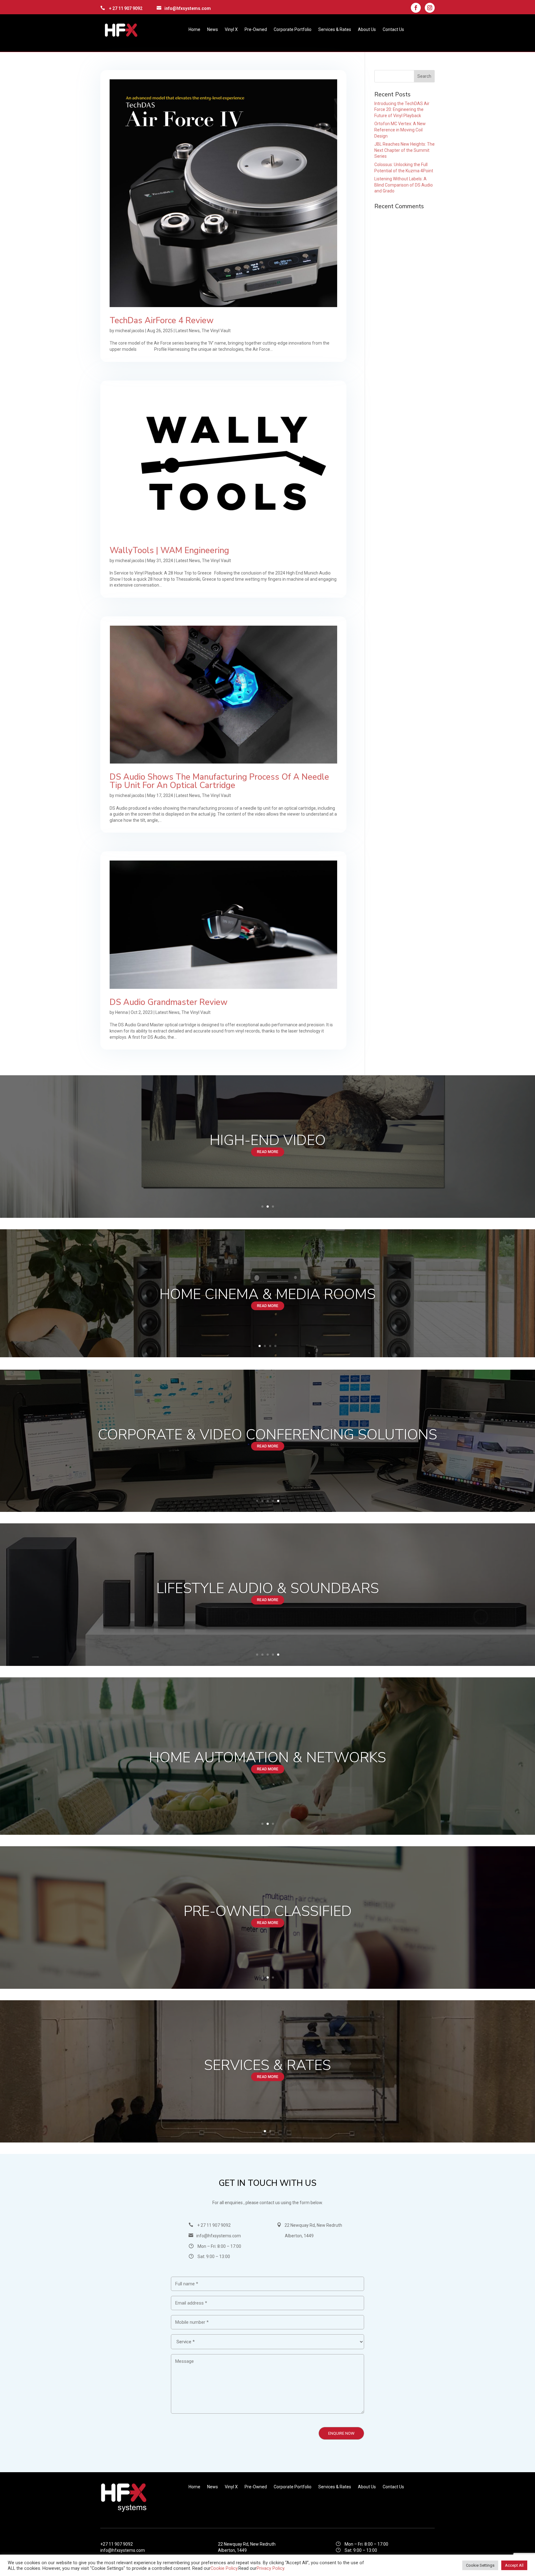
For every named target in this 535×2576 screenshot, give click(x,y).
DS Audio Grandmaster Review (169, 1002)
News (213, 30)
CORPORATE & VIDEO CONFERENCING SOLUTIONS (267, 1435)
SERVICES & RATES (267, 2065)
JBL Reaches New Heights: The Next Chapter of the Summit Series (405, 150)
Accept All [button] (514, 2565)
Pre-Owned (256, 30)
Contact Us (393, 30)
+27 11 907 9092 (117, 2544)
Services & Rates (335, 30)
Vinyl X (231, 30)
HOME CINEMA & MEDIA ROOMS (267, 1294)
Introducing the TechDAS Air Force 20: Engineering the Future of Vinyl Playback (402, 110)
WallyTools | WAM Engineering (169, 550)
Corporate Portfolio (293, 30)
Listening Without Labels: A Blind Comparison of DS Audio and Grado (404, 185)
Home (194, 30)
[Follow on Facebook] (416, 8)
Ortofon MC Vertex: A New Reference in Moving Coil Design (400, 130)
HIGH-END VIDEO (268, 1140)
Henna (122, 1012)
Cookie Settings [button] (480, 2565)
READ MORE (268, 1152)
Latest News (188, 331)
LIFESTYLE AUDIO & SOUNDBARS (268, 1588)
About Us (367, 30)
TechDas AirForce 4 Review (162, 321)
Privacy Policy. (271, 2568)
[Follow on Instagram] (430, 8)
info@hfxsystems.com (188, 8)
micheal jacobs (130, 331)
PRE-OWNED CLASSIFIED (268, 1911)
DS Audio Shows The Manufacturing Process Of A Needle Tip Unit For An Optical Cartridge (219, 781)
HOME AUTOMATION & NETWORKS (267, 1757)
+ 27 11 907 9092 (126, 8)
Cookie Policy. (224, 2568)
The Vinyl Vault (216, 331)
